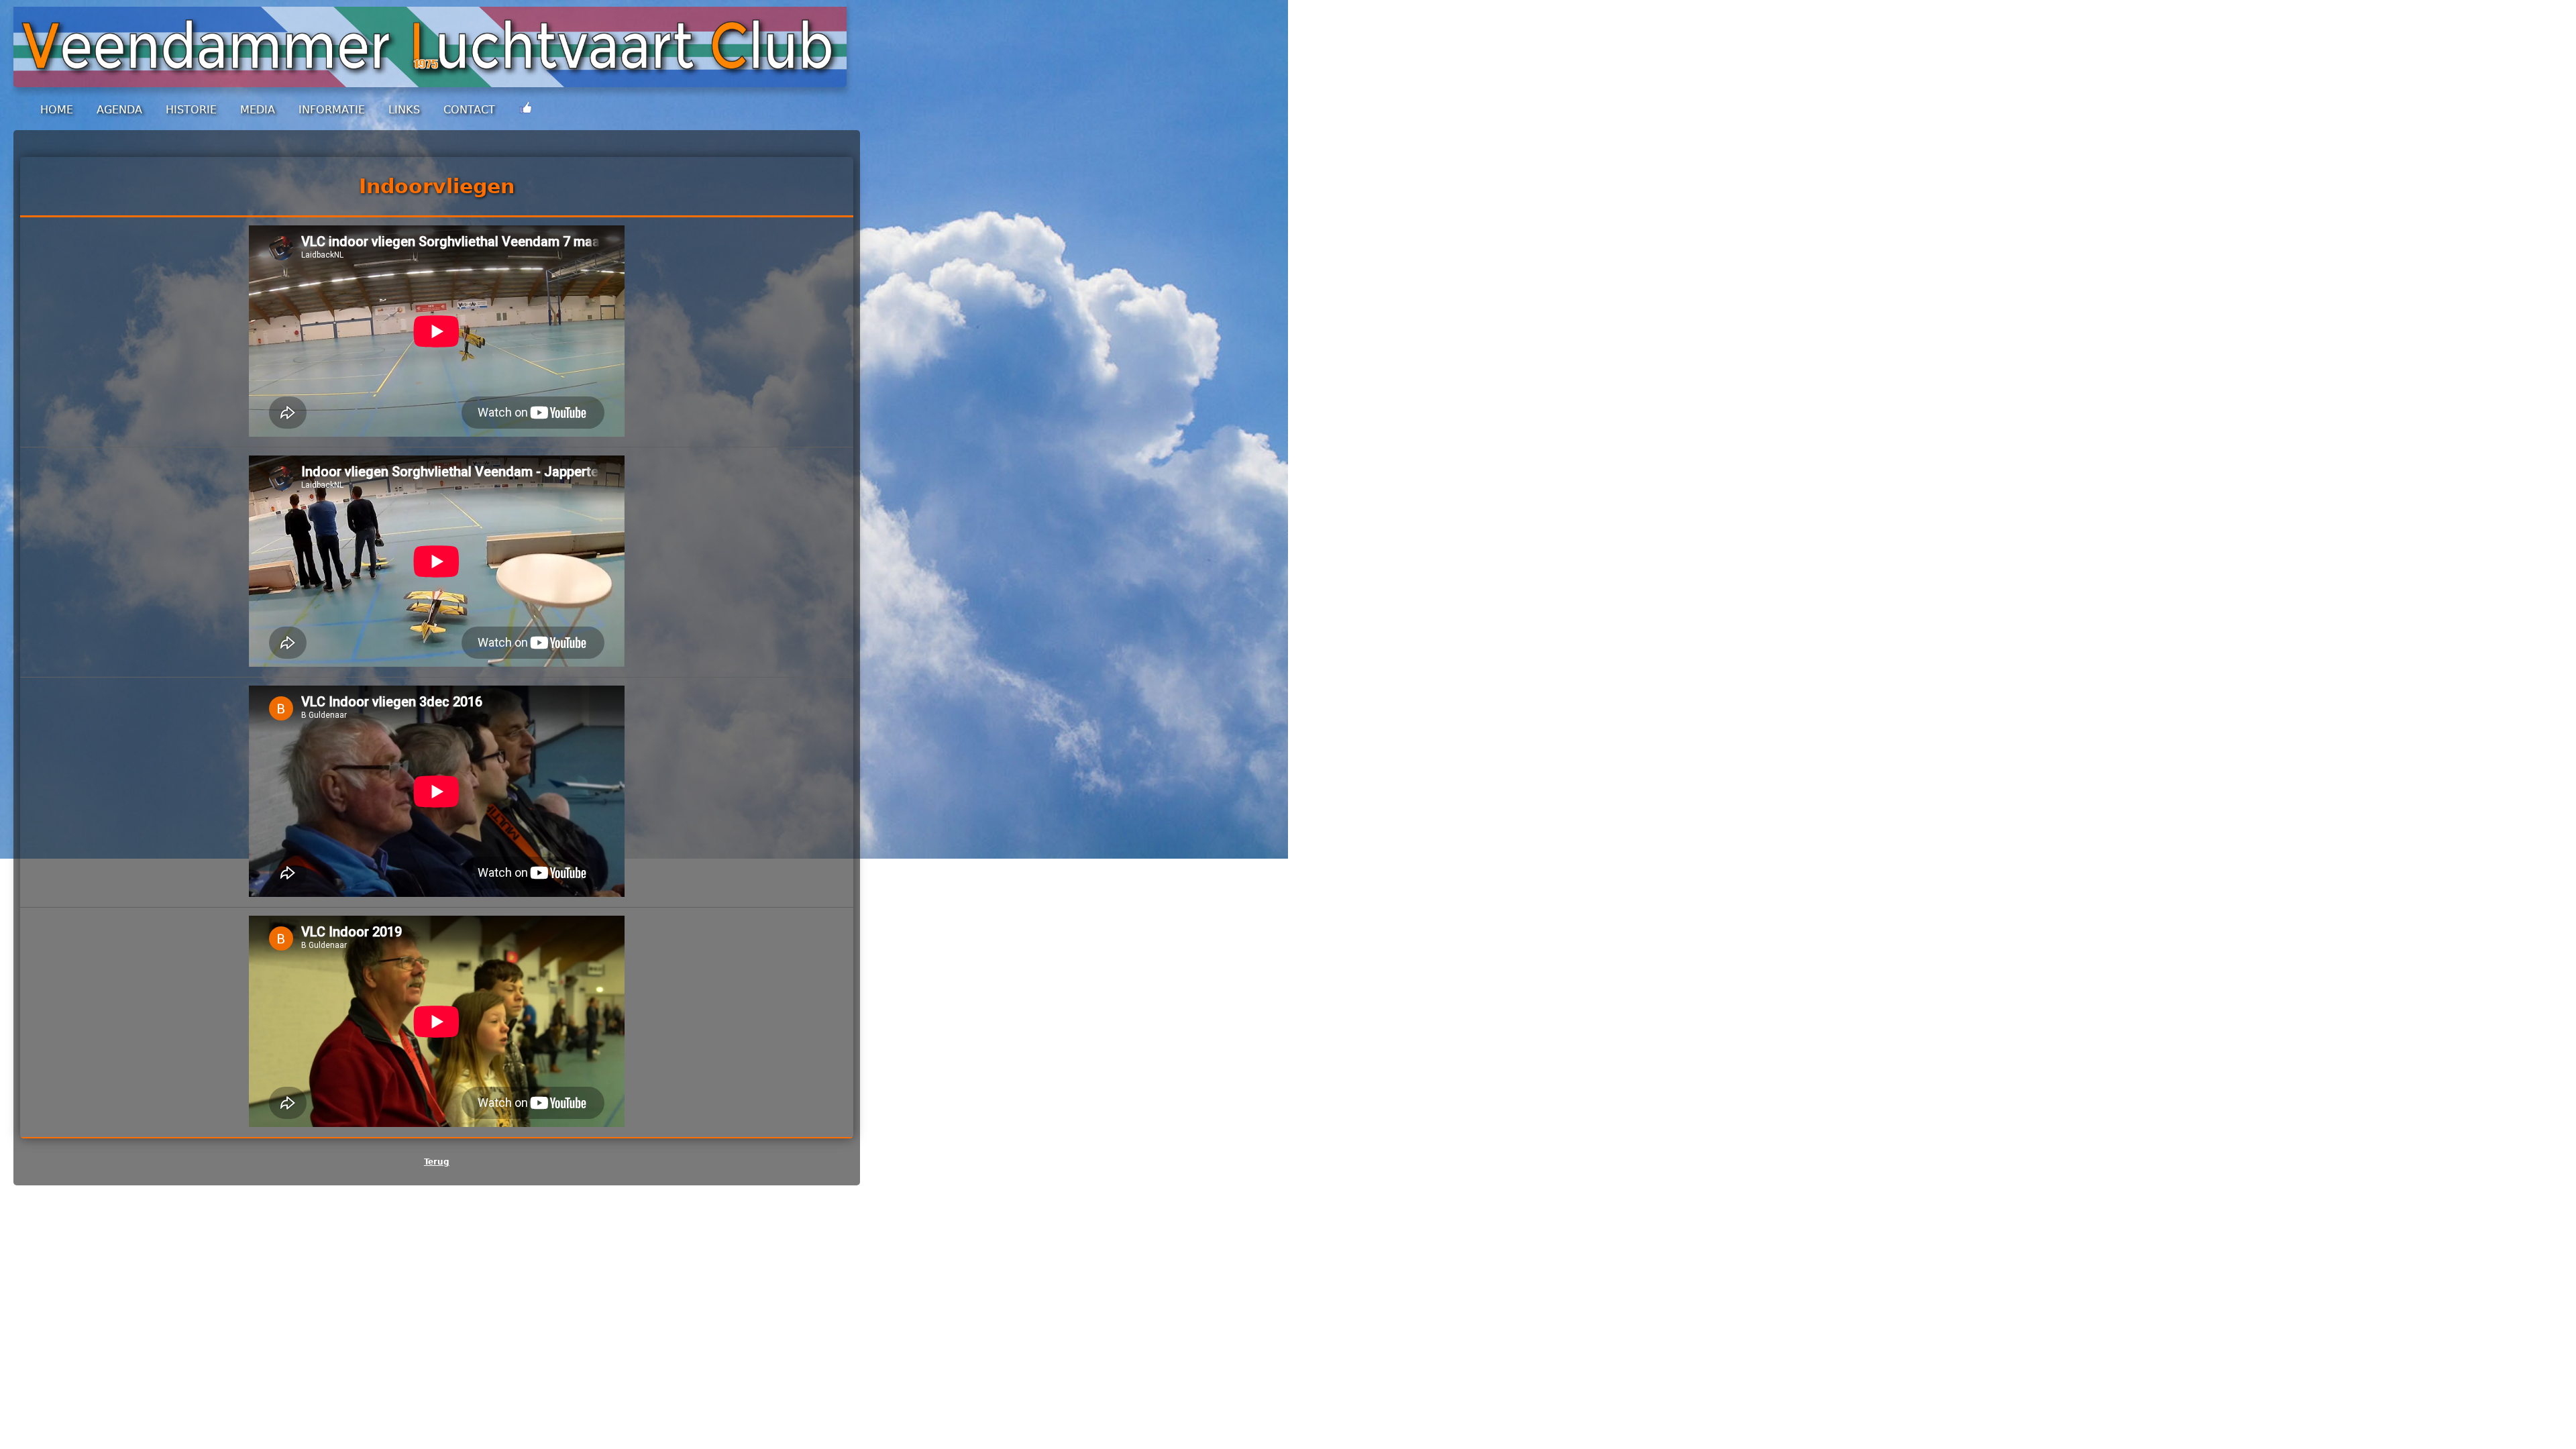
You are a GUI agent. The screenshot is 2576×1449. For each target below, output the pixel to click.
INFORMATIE (332, 110)
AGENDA (119, 110)
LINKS (404, 110)
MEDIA (258, 110)
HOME (57, 110)
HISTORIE (191, 110)
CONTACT (469, 110)
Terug (437, 1162)
